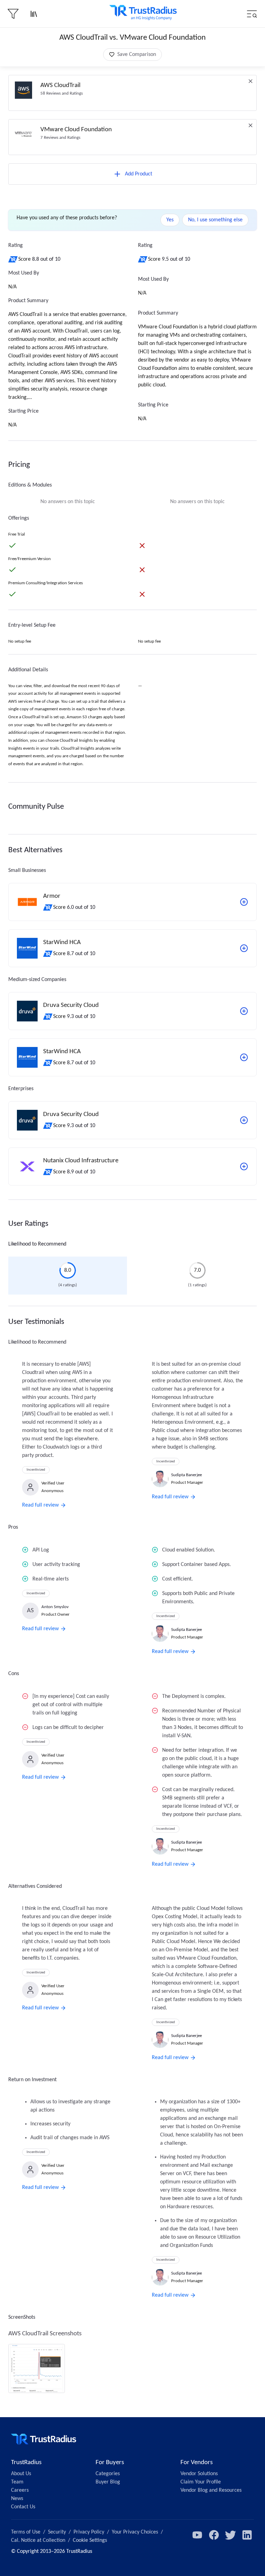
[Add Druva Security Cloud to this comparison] (244, 1011)
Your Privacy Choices (135, 2532)
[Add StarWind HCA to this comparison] (244, 948)
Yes (170, 220)
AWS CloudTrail (60, 85)
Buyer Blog (108, 2482)
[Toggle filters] (13, 14)
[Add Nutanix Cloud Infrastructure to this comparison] (244, 1166)
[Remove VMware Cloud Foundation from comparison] (251, 125)
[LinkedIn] (247, 2535)
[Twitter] (230, 2535)
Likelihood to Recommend (37, 1244)
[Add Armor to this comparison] (244, 902)
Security (57, 2532)
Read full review (40, 1505)
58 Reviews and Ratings (62, 93)
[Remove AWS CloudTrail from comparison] (251, 81)
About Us (21, 2474)
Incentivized (36, 1470)
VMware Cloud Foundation (76, 130)
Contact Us (23, 2507)
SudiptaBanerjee (187, 1475)
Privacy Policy (89, 2532)
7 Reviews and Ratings (60, 138)
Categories (108, 2474)
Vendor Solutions (199, 2474)
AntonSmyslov (55, 1607)
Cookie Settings (90, 2540)
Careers (20, 2490)
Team (17, 2482)
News (17, 2499)
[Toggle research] (34, 14)
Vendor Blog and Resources (211, 2490)
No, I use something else (215, 220)
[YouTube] (197, 2535)
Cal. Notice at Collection (38, 2540)
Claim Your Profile (201, 2482)
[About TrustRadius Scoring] (13, 259)
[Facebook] (214, 2535)
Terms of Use (26, 2532)
